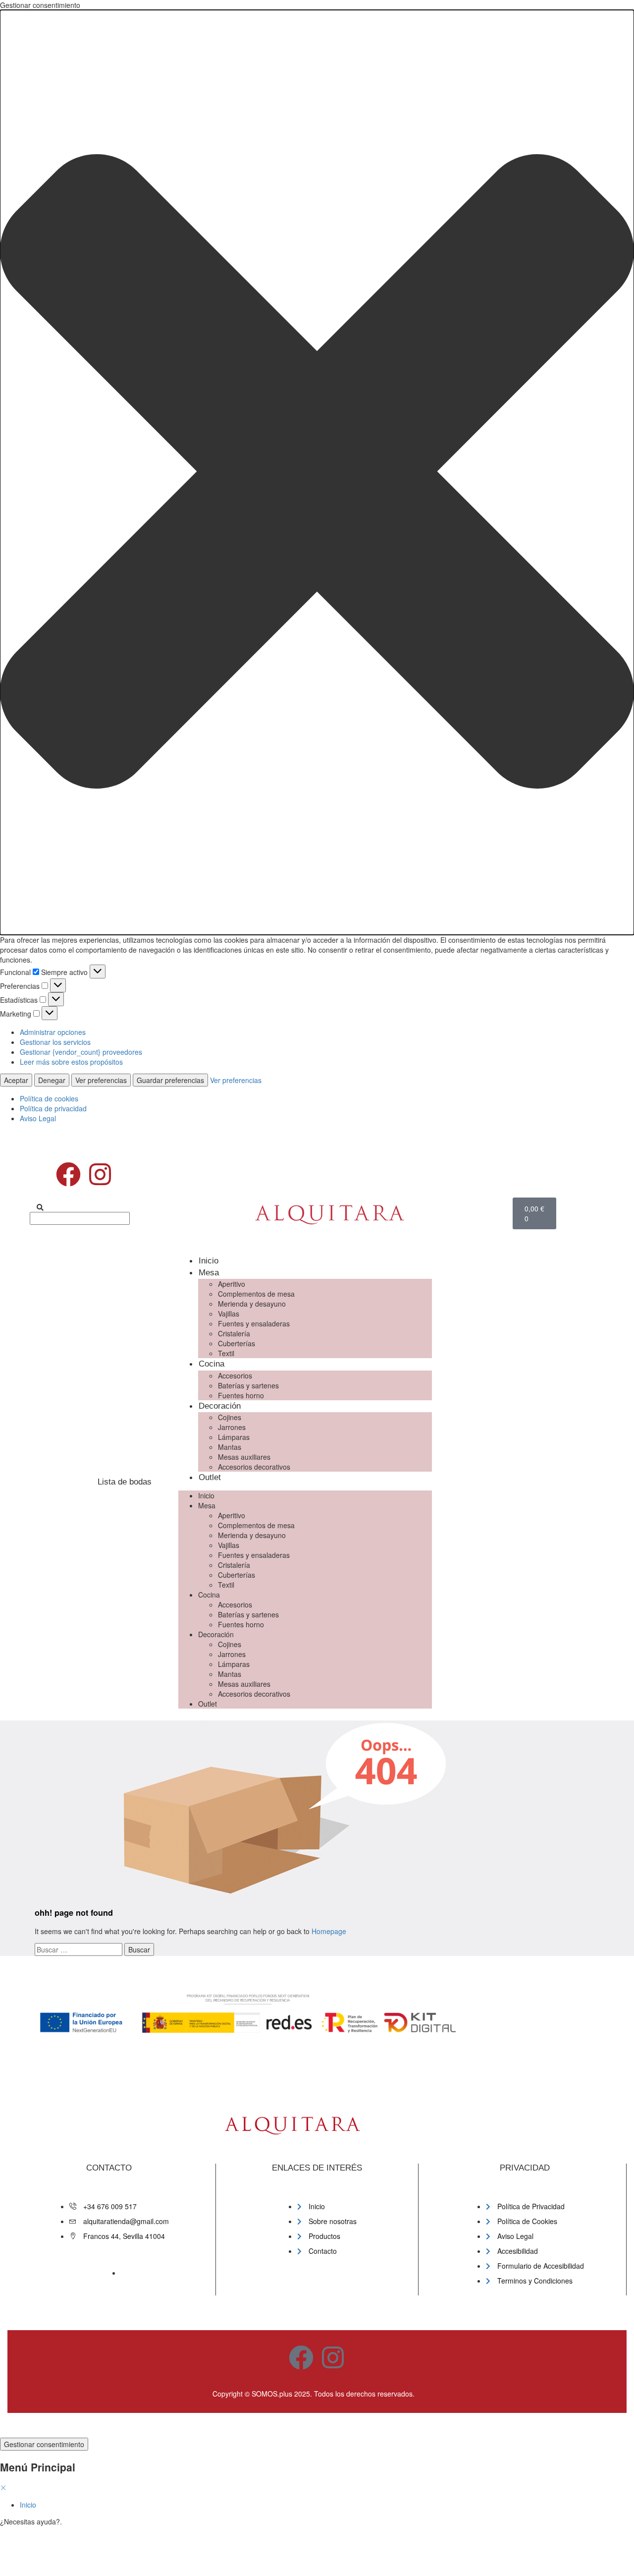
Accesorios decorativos (254, 1467)
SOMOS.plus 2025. (282, 2394)
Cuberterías (237, 1343)
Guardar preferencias (170, 1080)
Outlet (210, 1477)
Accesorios (235, 1375)
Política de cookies (49, 1098)
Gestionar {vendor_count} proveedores (81, 1052)
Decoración (220, 1406)
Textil (226, 1353)
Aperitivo (232, 1284)
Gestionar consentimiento (44, 2444)
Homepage (329, 1931)
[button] (317, 472)
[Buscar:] (79, 1949)
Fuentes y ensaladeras (254, 1323)
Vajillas (229, 1314)
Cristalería (234, 1333)
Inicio (209, 1261)
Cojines (230, 1417)
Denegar (52, 1080)
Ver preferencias (101, 1080)
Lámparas (234, 1437)
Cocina (211, 1364)
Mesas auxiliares (244, 1457)
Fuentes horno (241, 1395)
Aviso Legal (38, 1118)
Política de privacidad (53, 1108)
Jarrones (232, 1427)
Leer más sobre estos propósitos (71, 1062)
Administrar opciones (53, 1032)
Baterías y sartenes (248, 1385)
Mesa (209, 1273)
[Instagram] (100, 1174)
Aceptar (16, 1080)
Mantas (230, 1447)
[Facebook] (68, 1174)
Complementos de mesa (256, 1294)
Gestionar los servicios (55, 1042)
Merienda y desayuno (252, 1304)
